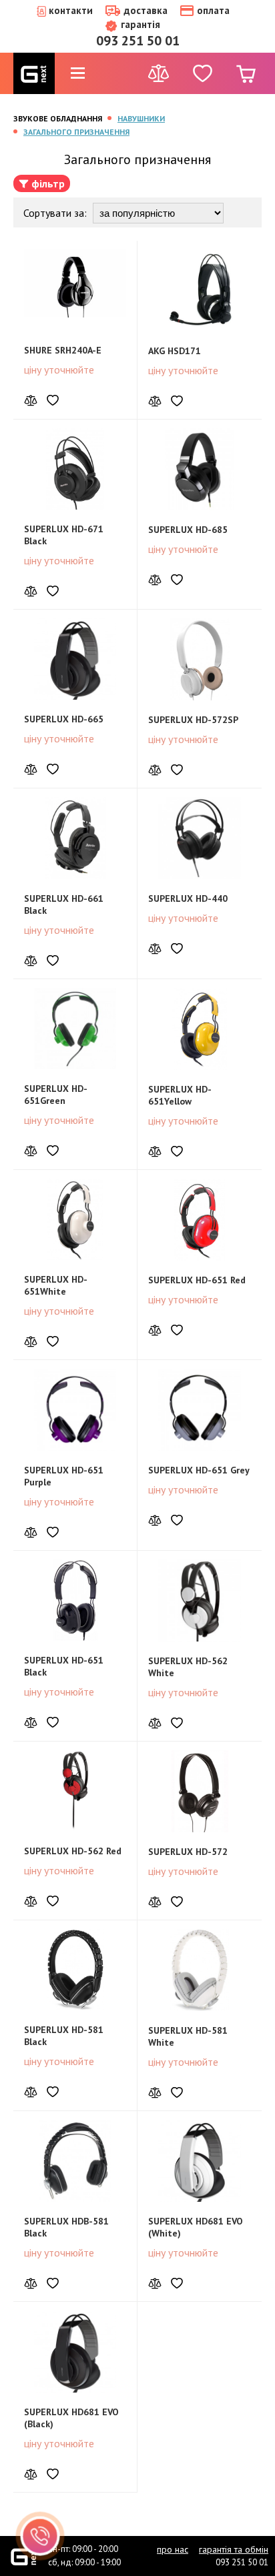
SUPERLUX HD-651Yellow (180, 1095)
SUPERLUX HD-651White (56, 1285)
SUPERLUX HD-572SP (193, 720)
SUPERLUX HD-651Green (56, 1095)
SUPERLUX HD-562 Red (73, 1851)
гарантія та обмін (234, 2549)
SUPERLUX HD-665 (64, 719)
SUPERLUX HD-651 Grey (199, 1470)
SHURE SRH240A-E (63, 350)
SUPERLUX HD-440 (188, 898)
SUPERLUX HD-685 (188, 530)
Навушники (141, 118)
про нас (173, 2549)
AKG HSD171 (175, 351)
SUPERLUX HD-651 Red (197, 1280)
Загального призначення (76, 132)
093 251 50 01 (138, 41)
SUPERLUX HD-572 (188, 1852)
